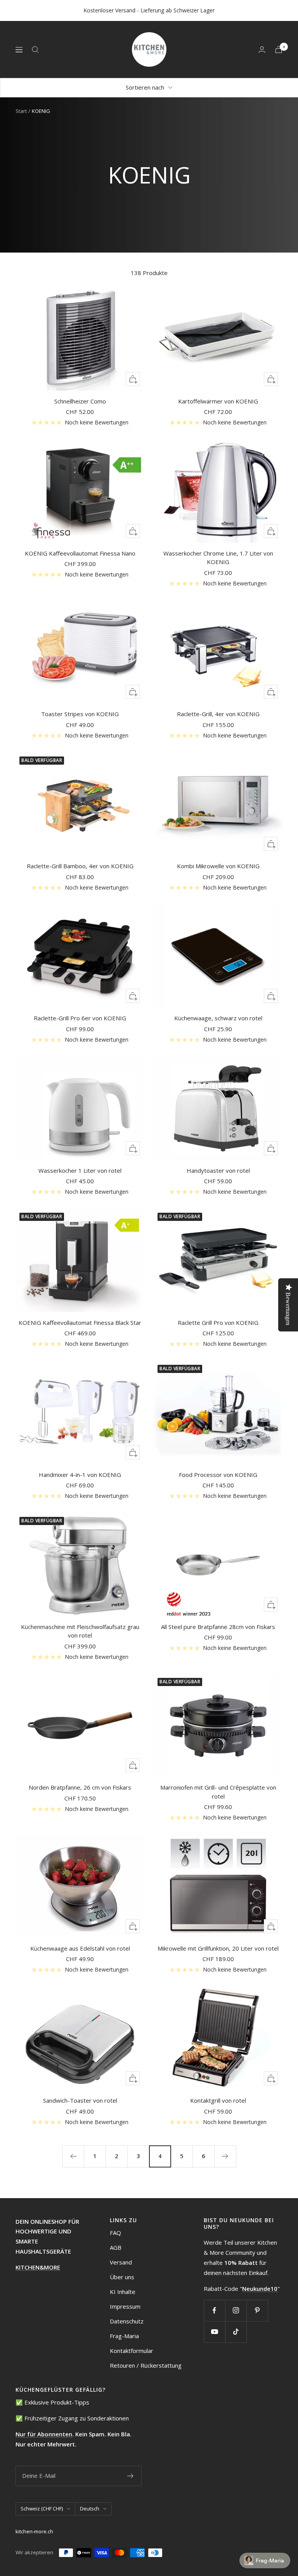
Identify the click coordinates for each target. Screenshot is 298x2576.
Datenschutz (127, 2321)
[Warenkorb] (279, 49)
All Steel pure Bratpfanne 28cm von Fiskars (218, 1627)
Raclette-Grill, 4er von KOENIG (218, 714)
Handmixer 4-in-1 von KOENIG (80, 1475)
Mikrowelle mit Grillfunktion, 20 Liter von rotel (218, 1948)
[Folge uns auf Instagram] (236, 2310)
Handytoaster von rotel (218, 1170)
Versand (121, 2262)
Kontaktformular (132, 2351)
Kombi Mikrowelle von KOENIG (218, 866)
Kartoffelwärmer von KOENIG (218, 401)
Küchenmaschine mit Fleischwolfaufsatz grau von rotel (80, 1631)
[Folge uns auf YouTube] (214, 2332)
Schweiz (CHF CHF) (42, 2508)
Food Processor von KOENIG (218, 1475)
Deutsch (90, 2508)
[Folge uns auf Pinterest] (257, 2310)
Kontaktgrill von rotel (218, 2100)
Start (21, 111)
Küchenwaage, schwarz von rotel (218, 1018)
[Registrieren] (131, 2476)
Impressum (125, 2306)
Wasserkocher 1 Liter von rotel (80, 1170)
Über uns (122, 2277)
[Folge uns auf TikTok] (236, 2332)
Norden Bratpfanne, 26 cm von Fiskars (80, 1787)
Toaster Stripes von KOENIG (80, 714)
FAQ (115, 2233)
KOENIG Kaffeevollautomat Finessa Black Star (80, 1323)
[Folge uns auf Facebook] (214, 2310)
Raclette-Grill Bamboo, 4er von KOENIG (80, 866)
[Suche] (35, 50)
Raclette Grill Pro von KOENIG (218, 1323)
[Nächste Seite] (225, 2156)
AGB (116, 2247)
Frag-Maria (124, 2336)
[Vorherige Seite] (73, 2156)
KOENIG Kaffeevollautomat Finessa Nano (80, 553)
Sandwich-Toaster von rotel (80, 2100)
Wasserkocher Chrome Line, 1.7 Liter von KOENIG (218, 558)
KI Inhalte (123, 2292)
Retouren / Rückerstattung (146, 2365)
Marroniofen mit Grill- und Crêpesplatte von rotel (218, 1792)
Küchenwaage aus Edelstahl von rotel (80, 1948)
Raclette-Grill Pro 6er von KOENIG (80, 1018)
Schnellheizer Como (80, 401)
